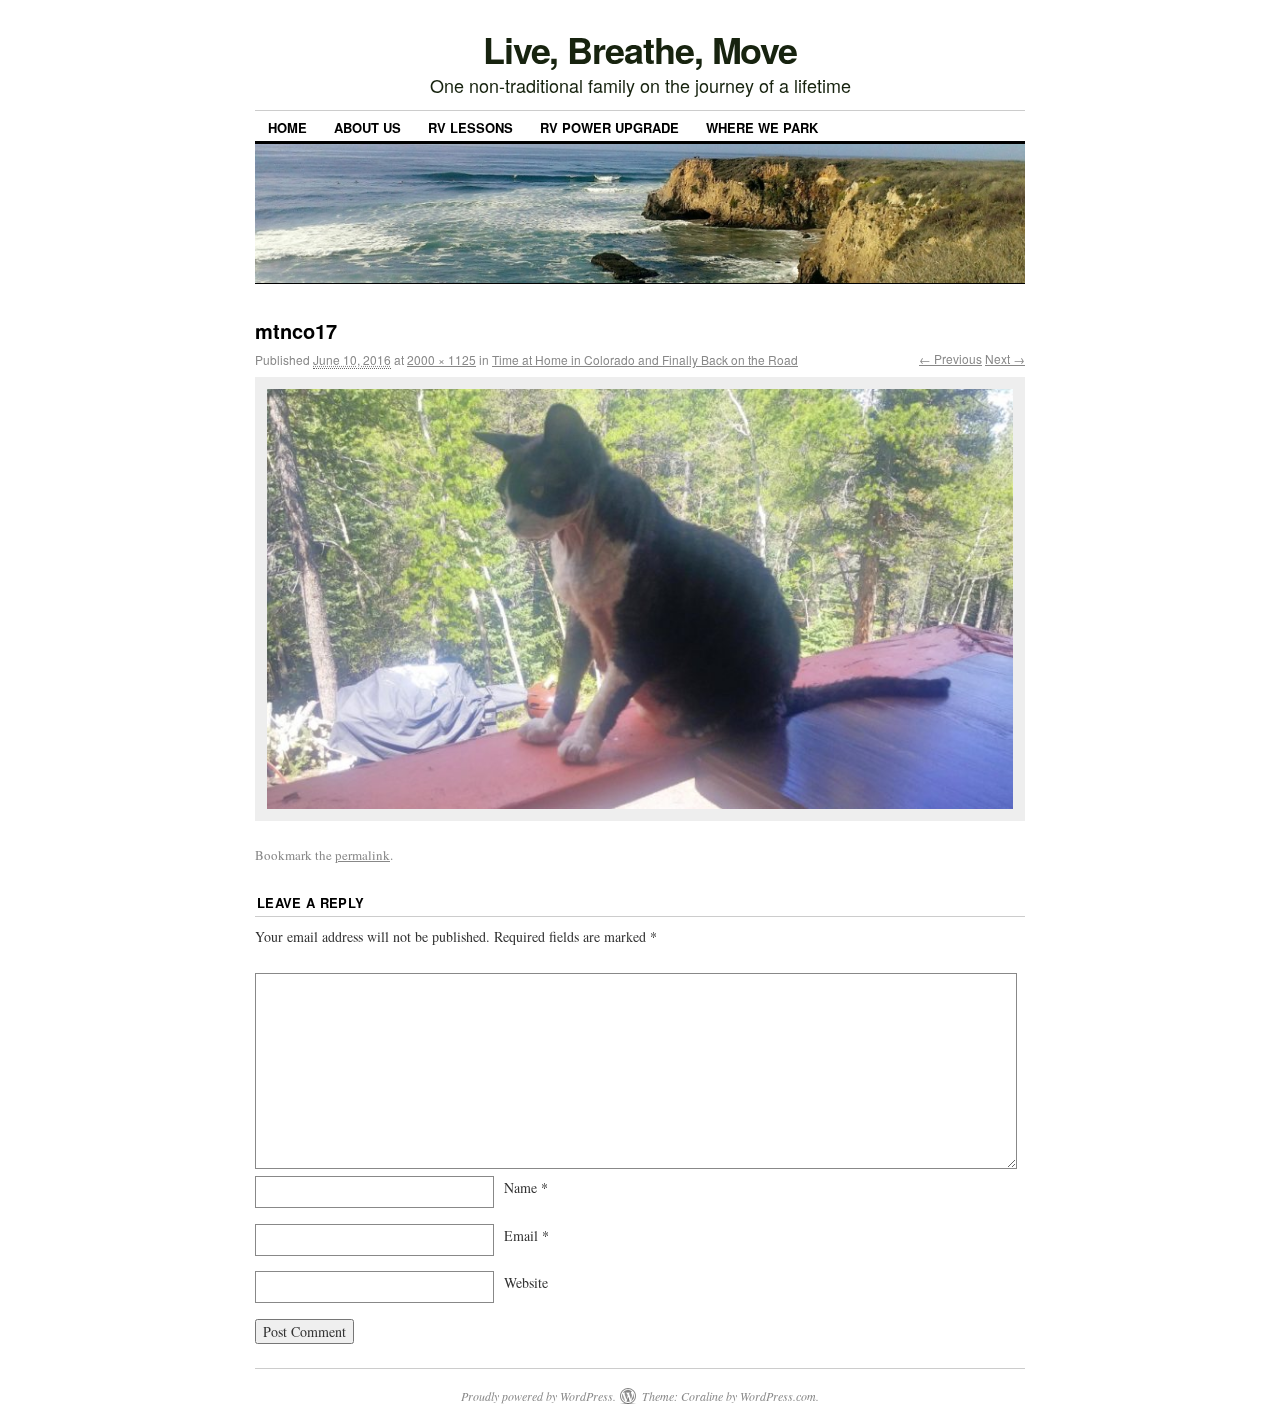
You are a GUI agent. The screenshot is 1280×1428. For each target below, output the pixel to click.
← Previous (950, 358)
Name (526, 1187)
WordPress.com (778, 1396)
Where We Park (762, 127)
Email (526, 1235)
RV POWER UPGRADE (609, 127)
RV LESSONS (470, 127)
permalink (362, 855)
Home (287, 127)
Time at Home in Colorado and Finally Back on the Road (645, 359)
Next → (1005, 358)
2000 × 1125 (441, 359)
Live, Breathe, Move (640, 49)
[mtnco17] (640, 599)
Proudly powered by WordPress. (538, 1396)
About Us (367, 127)
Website (526, 1282)
